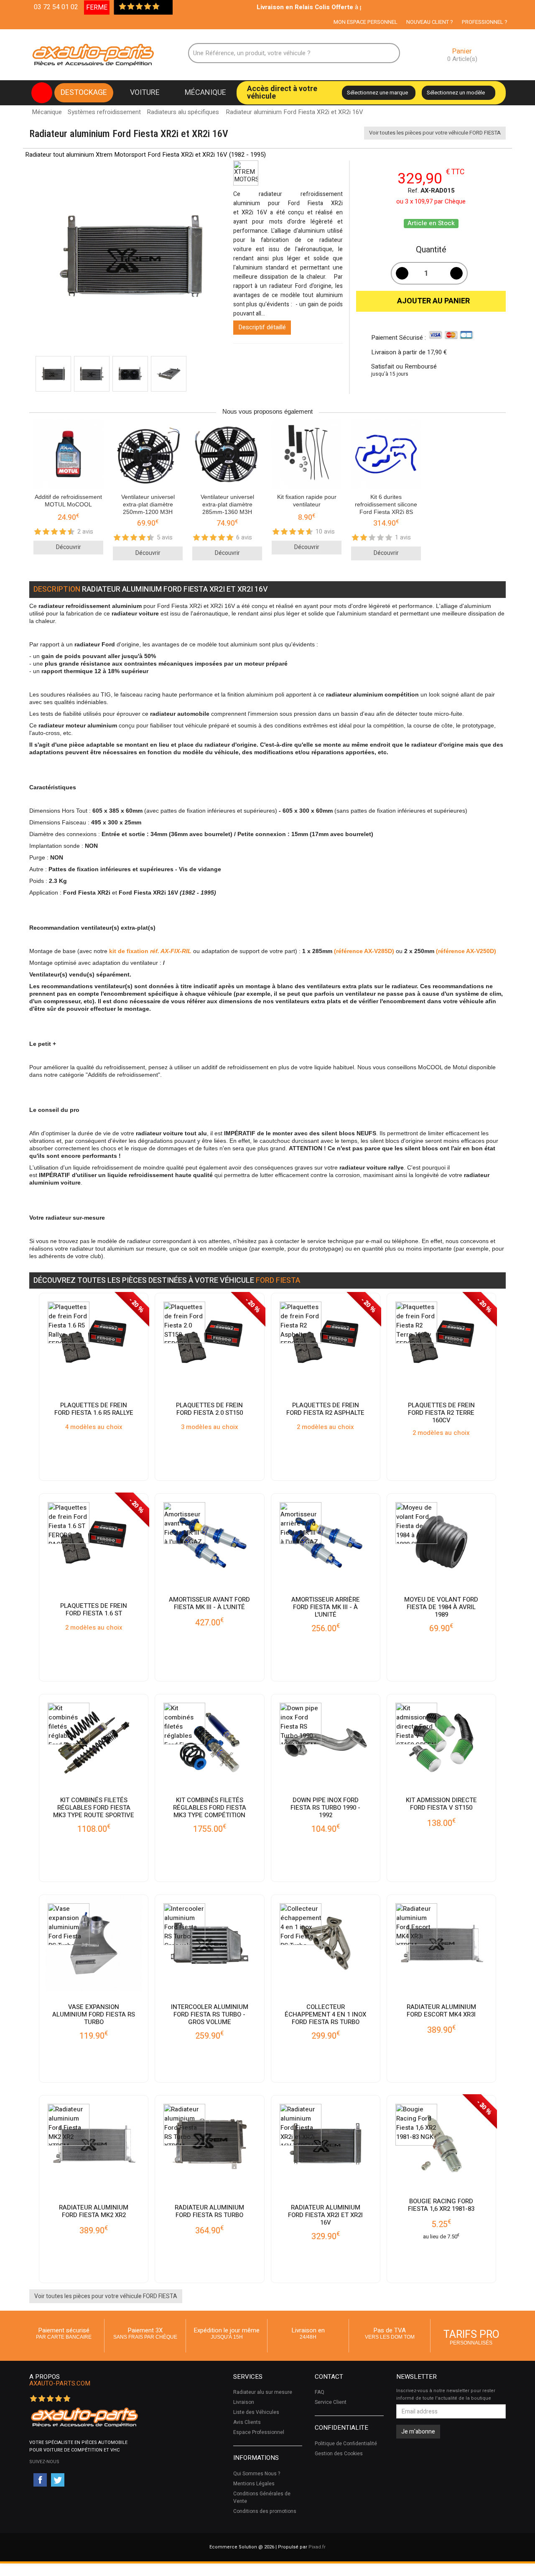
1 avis (403, 537)
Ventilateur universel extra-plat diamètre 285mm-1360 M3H (227, 504)
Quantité (431, 250)
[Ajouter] (456, 273)
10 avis (325, 531)
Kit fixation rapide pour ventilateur (307, 501)
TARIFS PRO (471, 2336)
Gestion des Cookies (339, 2454)
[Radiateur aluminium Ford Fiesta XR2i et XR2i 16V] (53, 374)
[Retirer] (402, 273)
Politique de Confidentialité (346, 2444)
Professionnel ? (485, 22)
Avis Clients (247, 2422)
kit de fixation (150, 951)
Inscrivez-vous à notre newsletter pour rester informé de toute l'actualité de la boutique (446, 2394)
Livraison (244, 2402)
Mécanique (205, 93)
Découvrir (69, 547)
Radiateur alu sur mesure (263, 2392)
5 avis (165, 537)
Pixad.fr (317, 2547)
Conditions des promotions (265, 2511)
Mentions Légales (254, 2484)
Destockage (84, 93)
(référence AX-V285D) (364, 951)
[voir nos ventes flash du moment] (42, 93)
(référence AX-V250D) (466, 951)
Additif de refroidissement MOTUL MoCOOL (68, 501)
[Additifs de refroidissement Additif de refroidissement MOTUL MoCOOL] (68, 455)
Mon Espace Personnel (366, 22)
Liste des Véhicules (256, 2412)
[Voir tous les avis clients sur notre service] (164, 7)
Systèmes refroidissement (104, 112)
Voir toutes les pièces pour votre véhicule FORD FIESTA (435, 133)
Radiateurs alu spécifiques (183, 112)
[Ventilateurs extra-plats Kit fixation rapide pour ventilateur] (307, 455)
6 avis (244, 537)
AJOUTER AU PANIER (431, 301)
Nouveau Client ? (430, 22)
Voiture (145, 93)
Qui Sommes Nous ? (257, 2474)
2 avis (85, 531)
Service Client (331, 2402)
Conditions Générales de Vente (262, 2497)
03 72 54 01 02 (56, 7)
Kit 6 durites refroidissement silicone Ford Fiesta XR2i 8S (386, 504)
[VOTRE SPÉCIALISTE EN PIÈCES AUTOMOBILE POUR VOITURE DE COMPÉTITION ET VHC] (84, 2417)
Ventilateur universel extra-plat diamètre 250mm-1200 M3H (148, 504)
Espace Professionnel (259, 2432)
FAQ (320, 2392)
